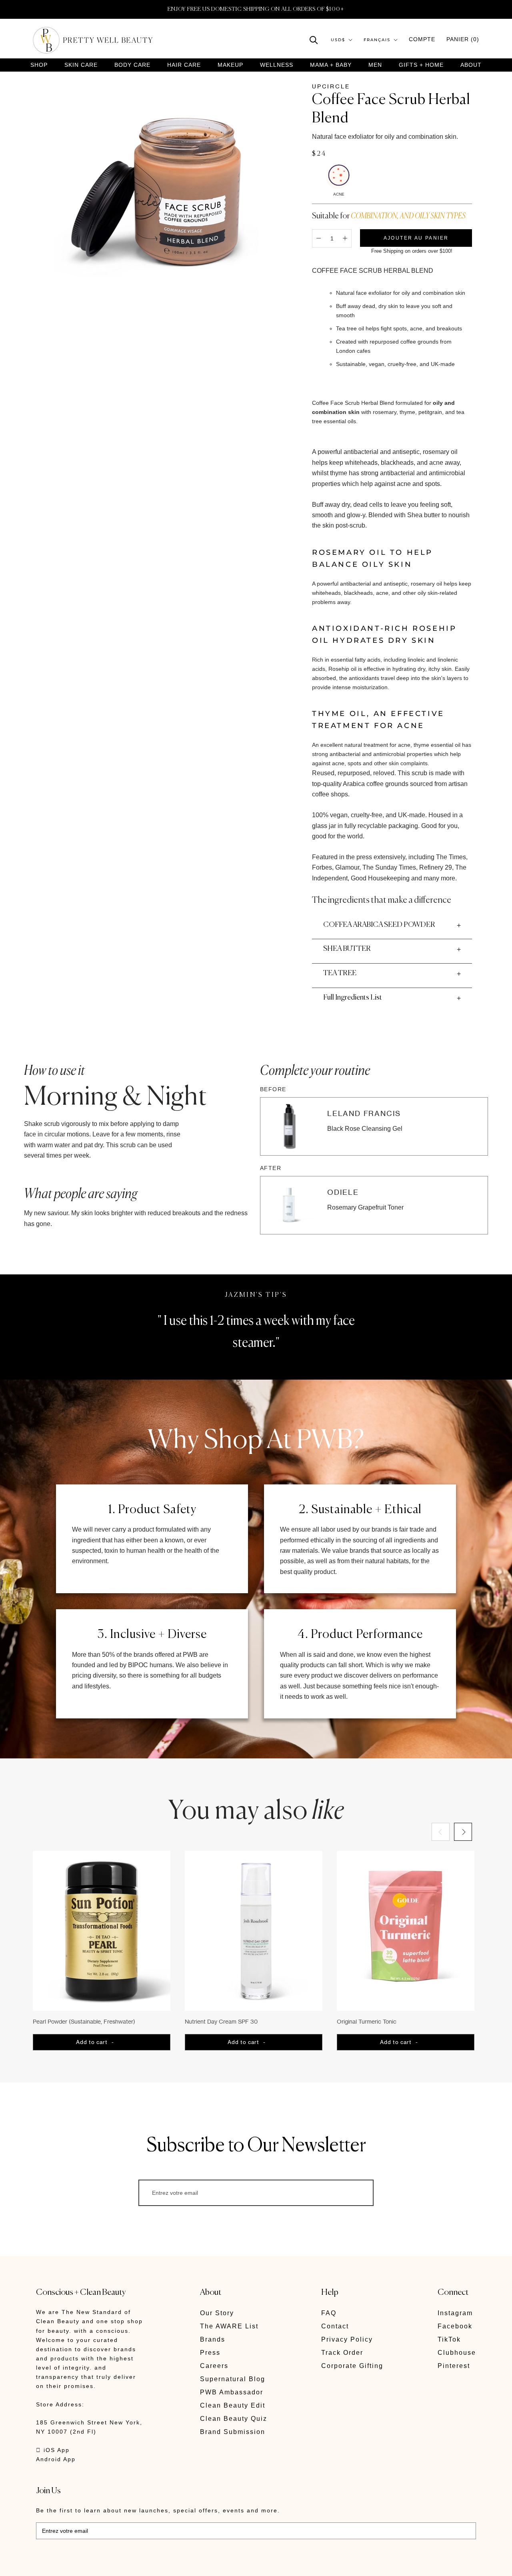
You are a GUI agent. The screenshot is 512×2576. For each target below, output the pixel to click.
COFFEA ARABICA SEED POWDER (379, 925)
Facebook (455, 2326)
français (377, 40)
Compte (422, 39)
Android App (56, 2459)
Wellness (277, 65)
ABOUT (471, 65)
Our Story (217, 2313)
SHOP (39, 65)
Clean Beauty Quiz (234, 2419)
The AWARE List (229, 2326)
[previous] (441, 1832)
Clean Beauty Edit (233, 2405)
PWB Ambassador (232, 2392)
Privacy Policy (347, 2339)
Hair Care (184, 65)
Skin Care (81, 65)
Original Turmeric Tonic (367, 2021)
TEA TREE (340, 973)
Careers (214, 2366)
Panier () (463, 39)
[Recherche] (314, 39)
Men (375, 65)
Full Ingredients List (353, 998)
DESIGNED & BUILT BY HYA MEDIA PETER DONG (111, 2564)
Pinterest (454, 2366)
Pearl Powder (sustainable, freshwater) (84, 2021)
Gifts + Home (421, 65)
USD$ (338, 40)
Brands (213, 2339)
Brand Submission (233, 2432)
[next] (463, 1832)
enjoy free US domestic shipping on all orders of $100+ (256, 9)
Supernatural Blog (233, 2379)
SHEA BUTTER (347, 949)
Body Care (132, 65)
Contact (335, 2326)
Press (210, 2353)
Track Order (342, 2353)
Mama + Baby (331, 65)
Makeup (230, 65)
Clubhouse (457, 2353)
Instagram (455, 2313)
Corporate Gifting (352, 2366)
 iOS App (53, 2450)
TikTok (449, 2339)
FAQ (329, 2313)
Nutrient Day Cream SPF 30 (221, 2021)
